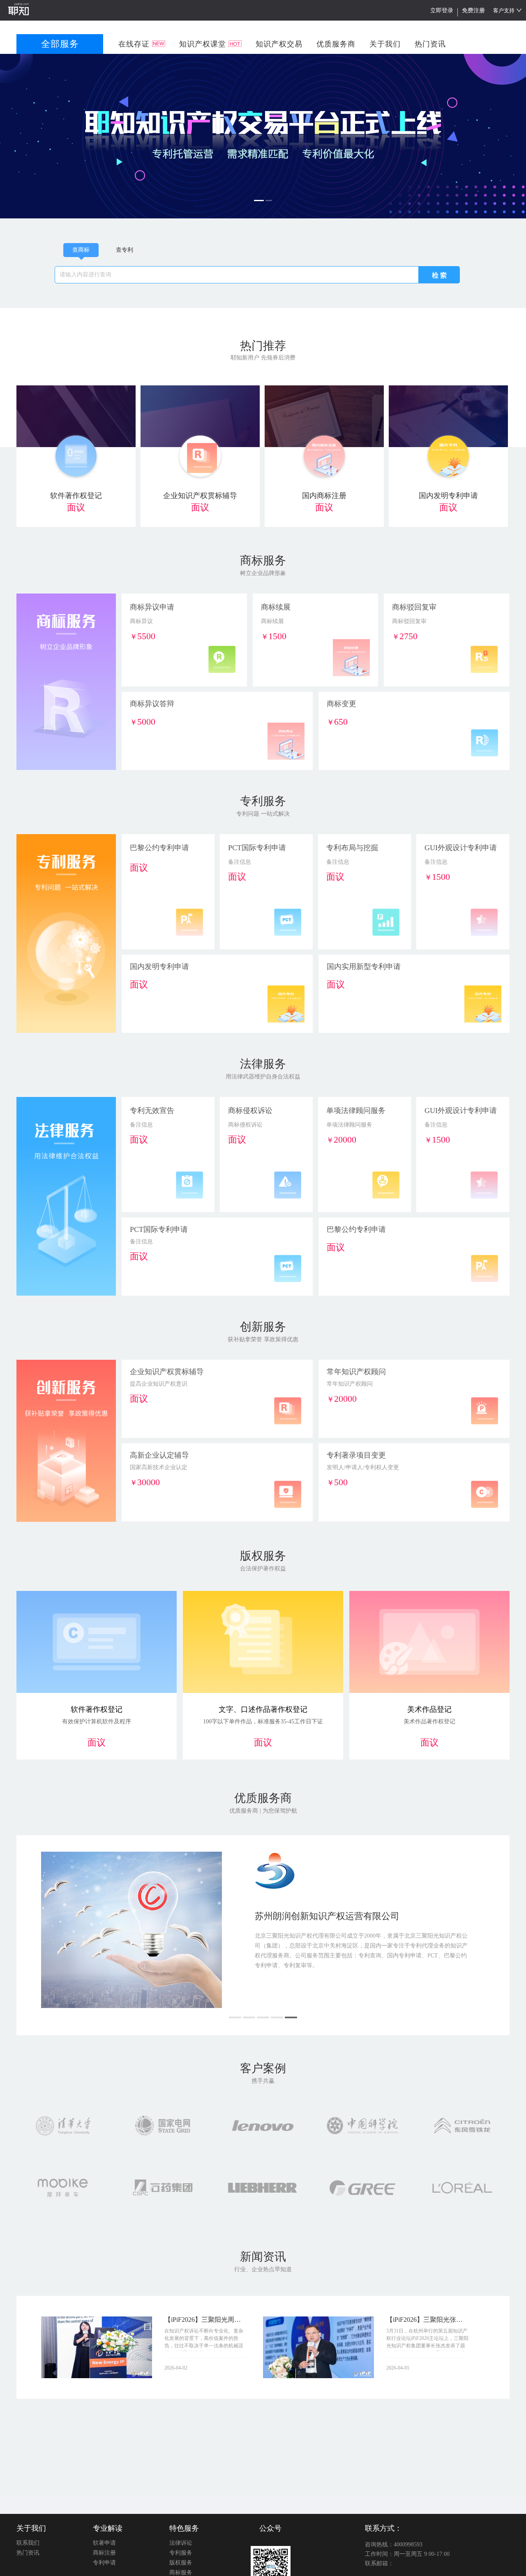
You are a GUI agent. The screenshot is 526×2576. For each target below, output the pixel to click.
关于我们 (31, 2528)
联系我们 (28, 2543)
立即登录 (442, 10)
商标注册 (104, 2553)
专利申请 (104, 2563)
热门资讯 (28, 2553)
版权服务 (181, 2563)
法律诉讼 (181, 2543)
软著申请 (104, 2543)
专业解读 (108, 2528)
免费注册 (473, 10)
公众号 (270, 2528)
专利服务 (181, 2553)
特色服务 (184, 2528)
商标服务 (181, 2573)
